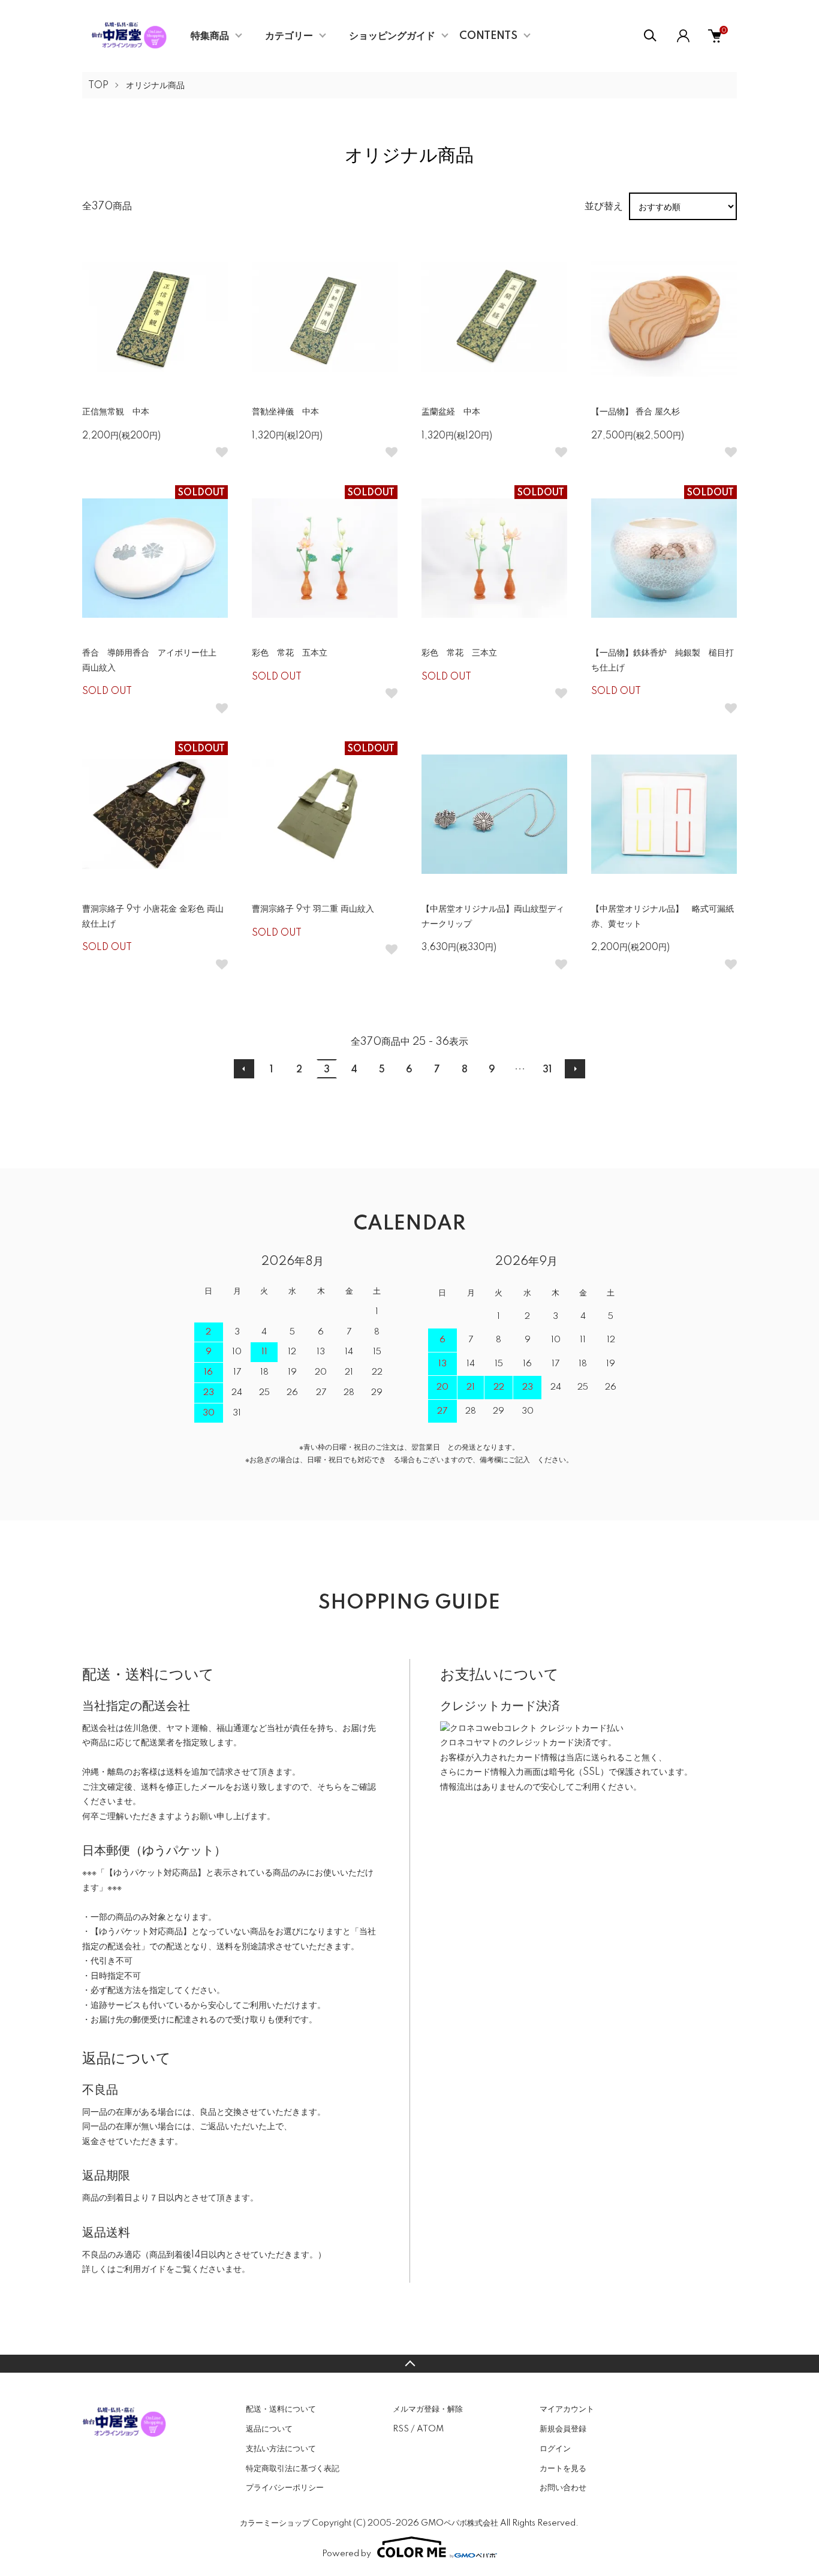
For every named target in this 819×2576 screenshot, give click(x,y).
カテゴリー (289, 36)
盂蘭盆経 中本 (451, 412)
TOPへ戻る (409, 2364)
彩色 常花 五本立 (290, 653)
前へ (244, 1069)
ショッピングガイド (392, 36)
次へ (575, 1069)
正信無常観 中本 (116, 412)
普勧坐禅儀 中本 (285, 412)
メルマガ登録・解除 (428, 2409)
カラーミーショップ (275, 2523)
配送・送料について (281, 2409)
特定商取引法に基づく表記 (293, 2469)
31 (547, 1070)
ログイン (555, 2449)
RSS (401, 2429)
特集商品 (210, 36)
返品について (269, 2429)
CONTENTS (488, 36)
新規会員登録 (563, 2429)
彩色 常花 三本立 (459, 653)
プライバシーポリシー (285, 2488)
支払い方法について (281, 2449)
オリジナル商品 (155, 86)
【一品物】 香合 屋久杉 (636, 412)
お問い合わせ (563, 2488)
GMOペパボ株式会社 (460, 2523)
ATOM (430, 2429)
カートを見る (563, 2469)
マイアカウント (567, 2409)
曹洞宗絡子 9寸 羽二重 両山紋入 (313, 909)
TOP (98, 86)
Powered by (347, 2554)
